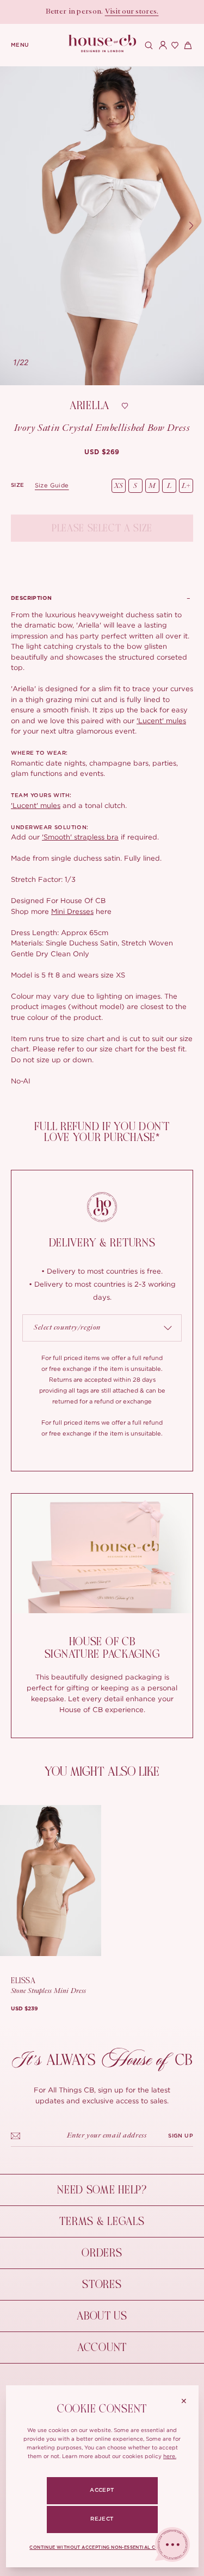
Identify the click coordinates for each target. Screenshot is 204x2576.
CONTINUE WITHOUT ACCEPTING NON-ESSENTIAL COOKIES (102, 2548)
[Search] (147, 45)
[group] (102, 452)
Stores (102, 2284)
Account (102, 2348)
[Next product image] (191, 225)
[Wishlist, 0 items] (174, 45)
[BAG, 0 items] (187, 45)
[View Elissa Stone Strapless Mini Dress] (51, 1881)
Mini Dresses (72, 911)
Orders (102, 2253)
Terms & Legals (102, 2221)
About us (102, 2316)
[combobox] (102, 1328)
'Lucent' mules (161, 720)
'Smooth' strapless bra (80, 837)
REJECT (102, 2519)
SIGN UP (181, 2136)
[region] (102, 226)
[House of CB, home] (102, 44)
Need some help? (102, 2190)
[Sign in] (160, 45)
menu (20, 45)
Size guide (52, 485)
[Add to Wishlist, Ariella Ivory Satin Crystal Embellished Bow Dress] (125, 406)
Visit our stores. (132, 12)
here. (170, 2456)
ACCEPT (102, 2490)
